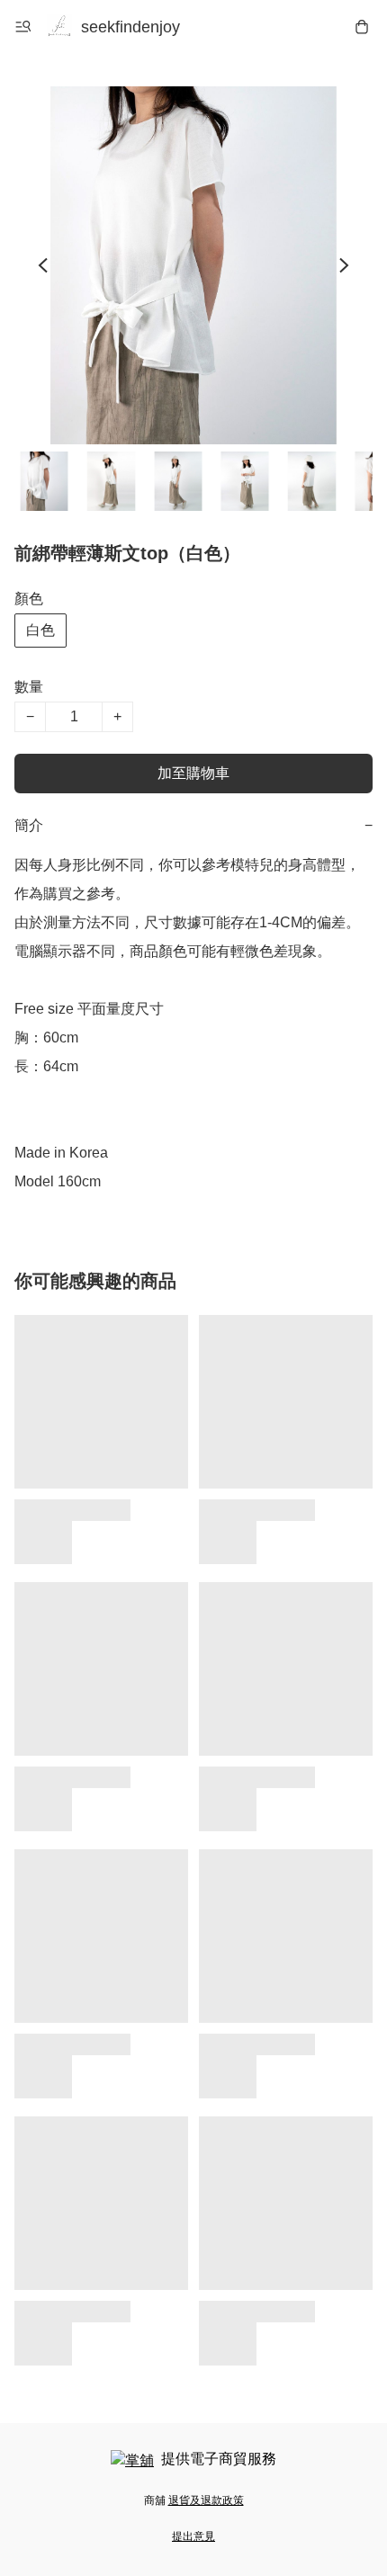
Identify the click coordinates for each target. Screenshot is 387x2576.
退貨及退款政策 (206, 2500)
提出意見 (193, 2536)
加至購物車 (193, 773)
